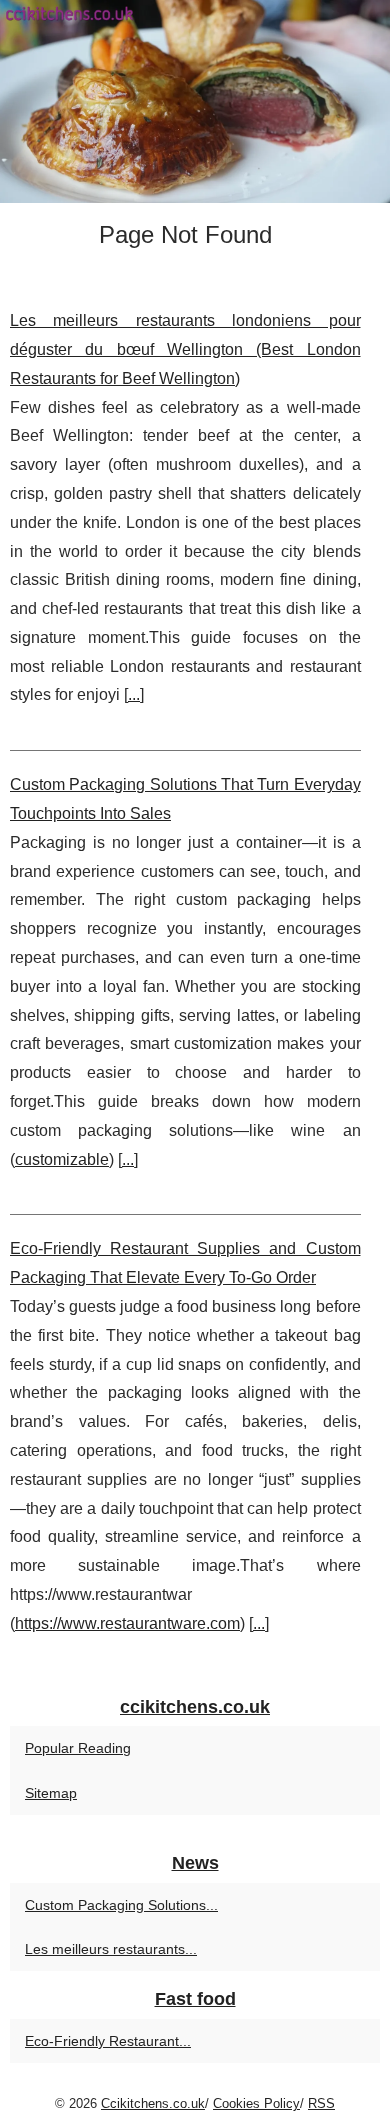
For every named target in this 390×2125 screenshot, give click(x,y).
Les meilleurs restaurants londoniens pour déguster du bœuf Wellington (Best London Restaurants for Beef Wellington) (185, 349)
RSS (321, 2103)
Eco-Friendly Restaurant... (108, 2041)
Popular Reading (78, 1748)
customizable (62, 1159)
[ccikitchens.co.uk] (195, 101)
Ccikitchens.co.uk (153, 2103)
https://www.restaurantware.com (127, 1623)
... (134, 694)
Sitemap (51, 1793)
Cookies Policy (256, 2103)
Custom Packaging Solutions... (121, 1905)
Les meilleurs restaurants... (111, 1949)
